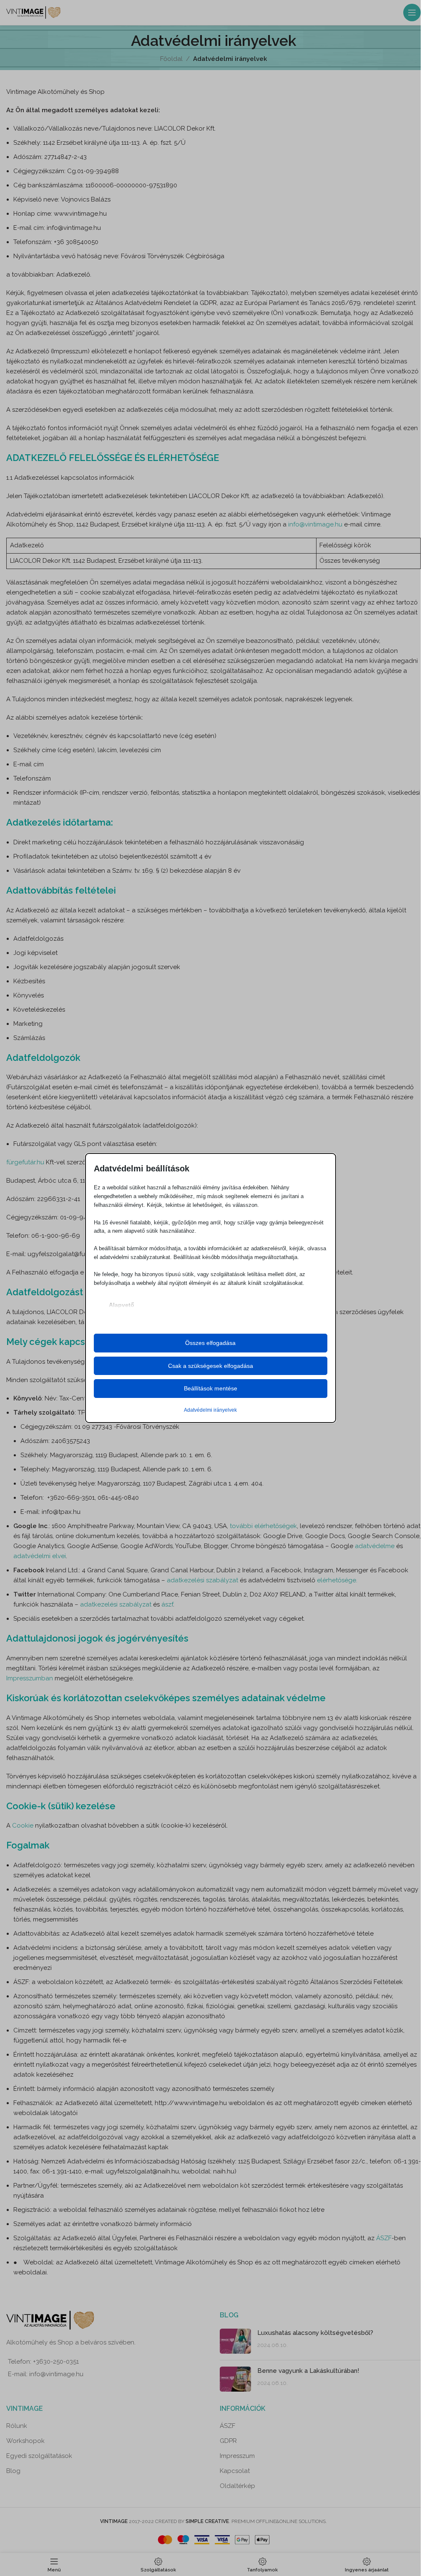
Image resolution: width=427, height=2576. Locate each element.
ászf (166, 1604)
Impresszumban (30, 1678)
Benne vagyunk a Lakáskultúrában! (308, 2371)
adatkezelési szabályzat (202, 1580)
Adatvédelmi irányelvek (210, 1410)
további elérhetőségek (263, 1526)
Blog (13, 2471)
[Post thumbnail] (235, 2341)
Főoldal (171, 59)
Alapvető (122, 1305)
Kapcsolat (235, 2471)
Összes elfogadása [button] (210, 1343)
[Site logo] (33, 12)
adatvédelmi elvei (40, 1556)
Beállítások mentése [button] (211, 1388)
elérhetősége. (336, 1580)
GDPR (228, 2441)
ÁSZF (384, 2238)
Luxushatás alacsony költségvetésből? (315, 2333)
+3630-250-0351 (56, 2362)
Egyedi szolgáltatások (39, 2456)
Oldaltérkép (237, 2486)
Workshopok (25, 2441)
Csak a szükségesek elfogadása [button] (211, 1366)
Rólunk (17, 2426)
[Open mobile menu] (412, 13)
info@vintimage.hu (315, 524)
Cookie (24, 1826)
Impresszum (237, 2456)
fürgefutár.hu (25, 1162)
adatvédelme (375, 1546)
